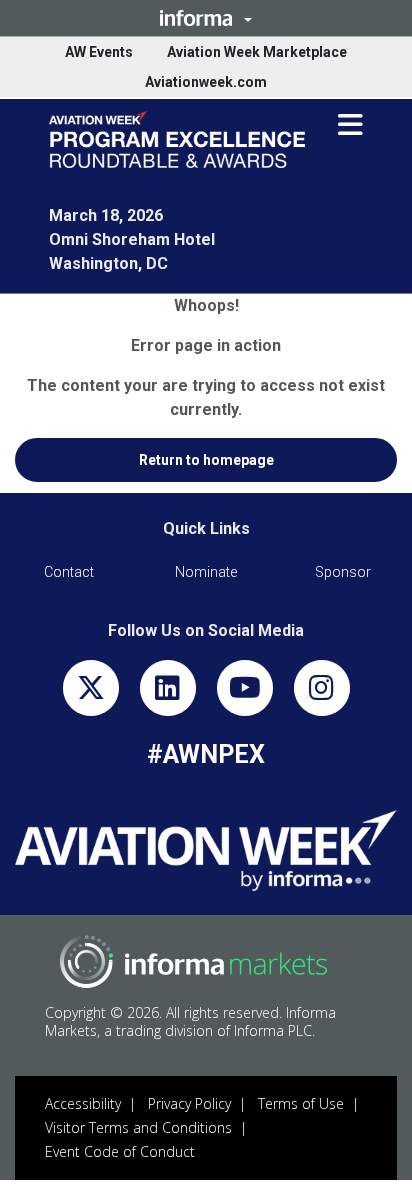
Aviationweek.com (206, 82)
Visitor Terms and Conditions (138, 1127)
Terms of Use (301, 1103)
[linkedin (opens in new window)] (168, 692)
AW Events (99, 52)
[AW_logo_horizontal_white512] (206, 850)
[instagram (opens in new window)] (322, 692)
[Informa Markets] (193, 961)
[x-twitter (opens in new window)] (91, 692)
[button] (206, 18)
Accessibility (83, 1103)
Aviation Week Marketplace (257, 52)
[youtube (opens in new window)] (245, 692)
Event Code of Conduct (120, 1151)
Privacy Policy (189, 1103)
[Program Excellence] (177, 139)
